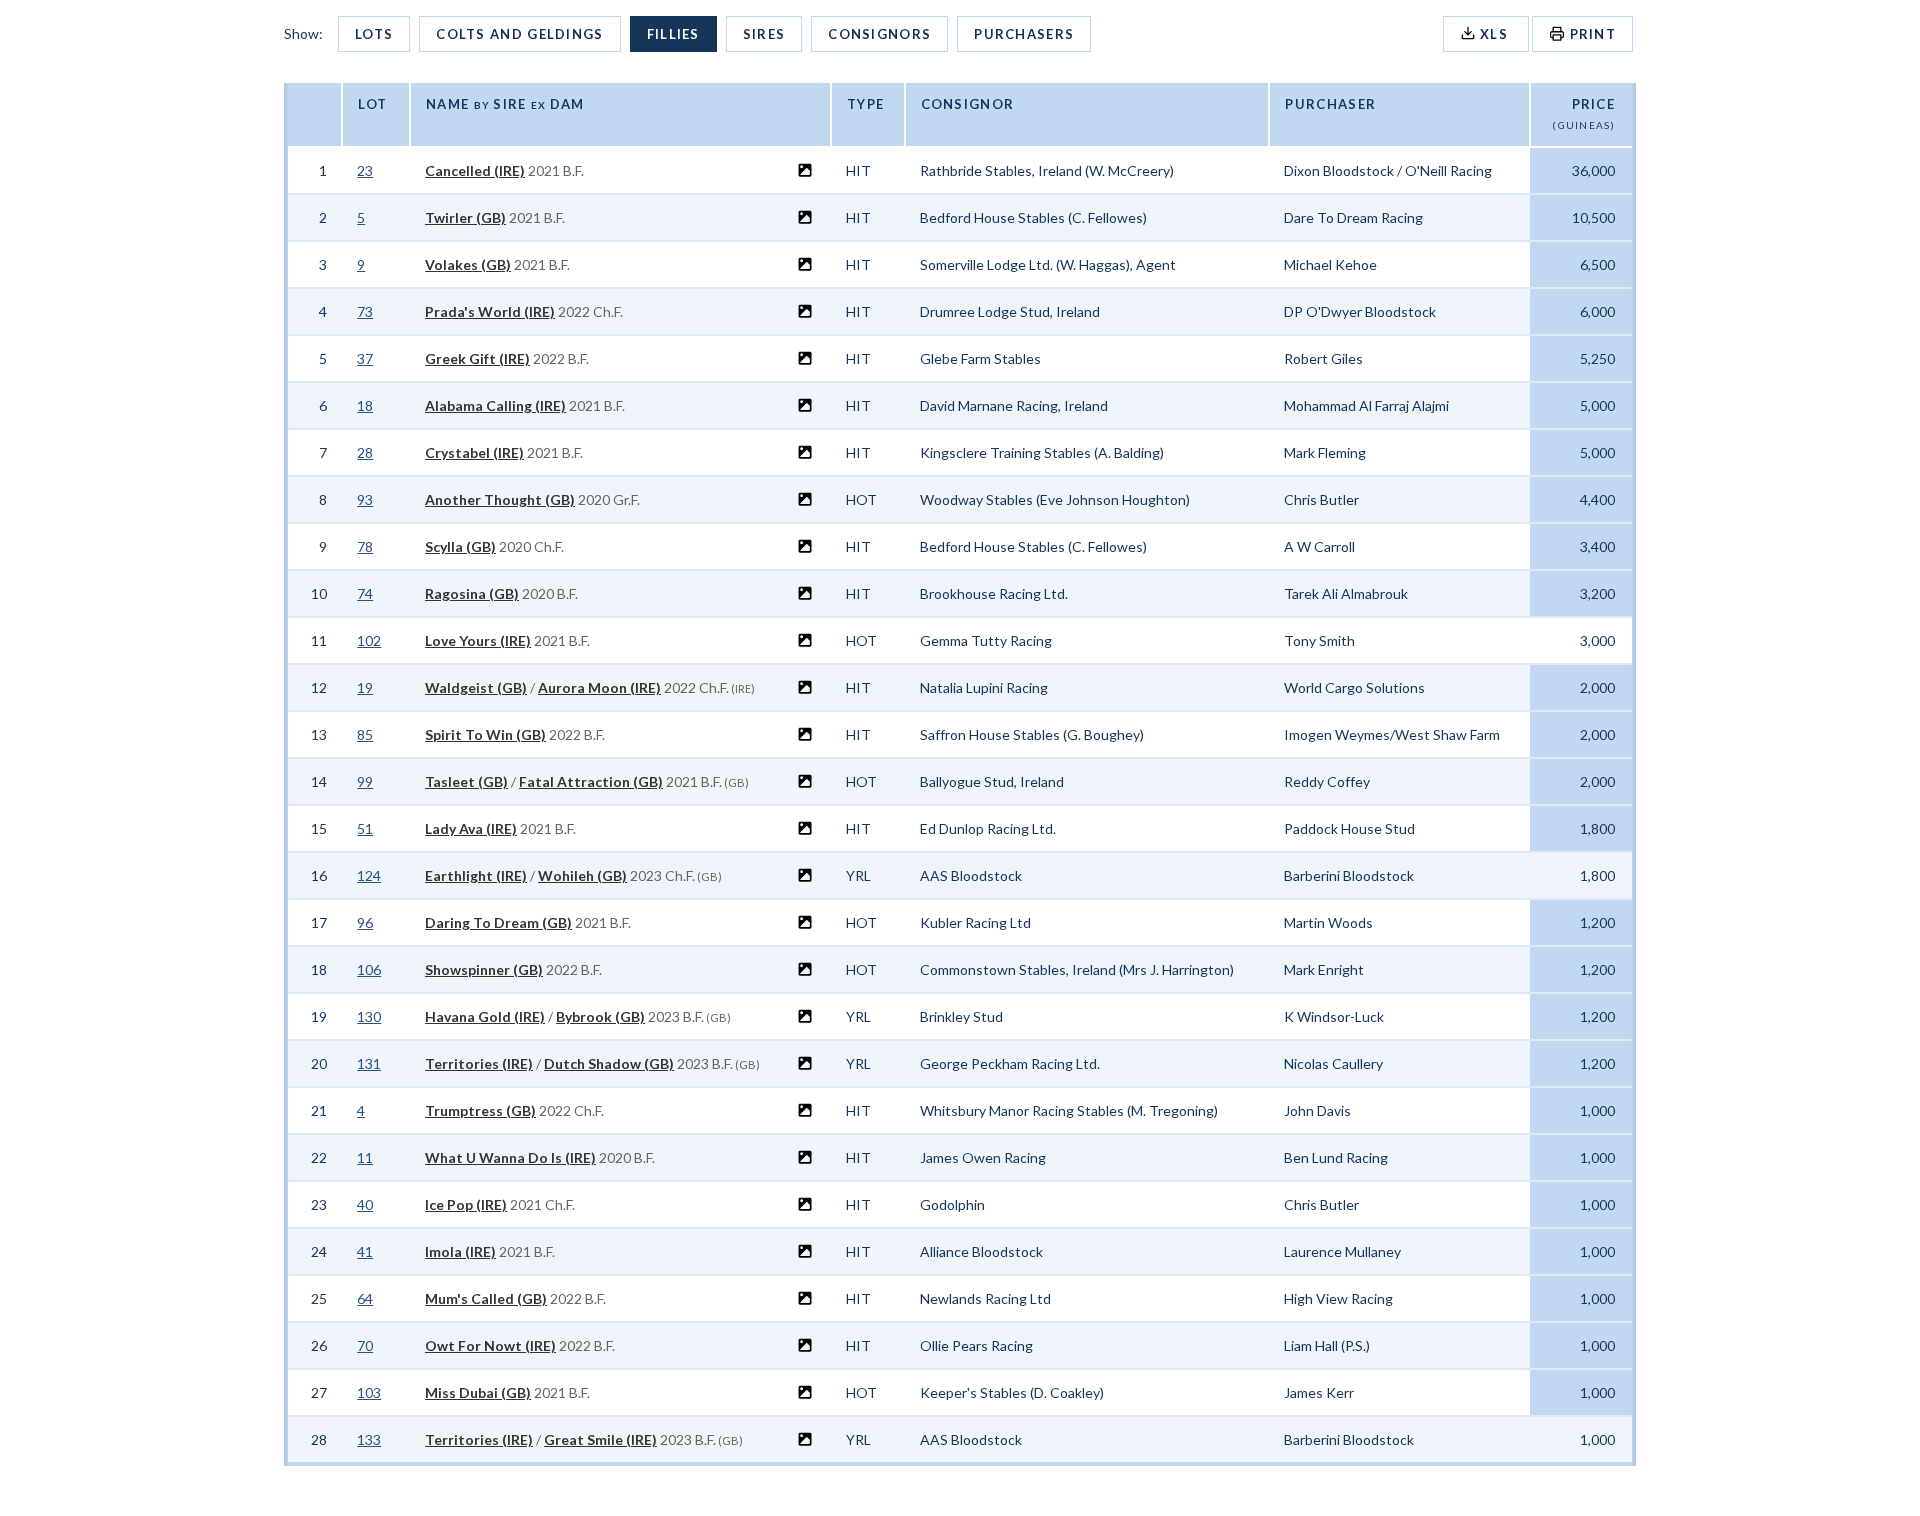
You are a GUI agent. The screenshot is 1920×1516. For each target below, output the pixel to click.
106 (369, 969)
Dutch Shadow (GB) (609, 1063)
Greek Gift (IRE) (477, 358)
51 (365, 828)
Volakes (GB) (468, 264)
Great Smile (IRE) (600, 1439)
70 (365, 1345)
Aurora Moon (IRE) (599, 687)
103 (369, 1392)
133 (369, 1439)
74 (365, 593)
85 (365, 734)
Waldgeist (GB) (476, 687)
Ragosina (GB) (472, 593)
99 (365, 781)
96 (365, 922)
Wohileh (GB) (582, 875)
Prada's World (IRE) (490, 311)
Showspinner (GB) (484, 969)
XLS (1494, 34)
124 (369, 875)
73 (365, 311)
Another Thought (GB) (500, 499)
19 (365, 687)
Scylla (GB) (460, 546)
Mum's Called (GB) (486, 1298)
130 (369, 1016)
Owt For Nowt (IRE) (490, 1345)
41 (365, 1251)
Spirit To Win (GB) (485, 734)
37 (365, 358)
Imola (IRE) (460, 1251)
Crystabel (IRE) (474, 452)
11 (365, 1157)
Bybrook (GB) (600, 1016)
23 (365, 170)
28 (365, 452)
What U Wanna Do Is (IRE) (510, 1157)
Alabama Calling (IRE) (495, 405)
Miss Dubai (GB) (478, 1392)
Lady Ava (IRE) (471, 828)
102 (369, 640)
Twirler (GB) (465, 217)
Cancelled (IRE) (475, 170)
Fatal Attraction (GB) (591, 781)
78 (365, 546)
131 (369, 1063)
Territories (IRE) (479, 1063)
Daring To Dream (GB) (498, 922)
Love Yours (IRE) (478, 640)
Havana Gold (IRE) (485, 1016)
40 (365, 1204)
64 (365, 1298)
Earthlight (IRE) (476, 875)
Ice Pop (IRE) (466, 1204)
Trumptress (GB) (480, 1110)
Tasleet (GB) (466, 781)
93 (365, 499)
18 (365, 405)
